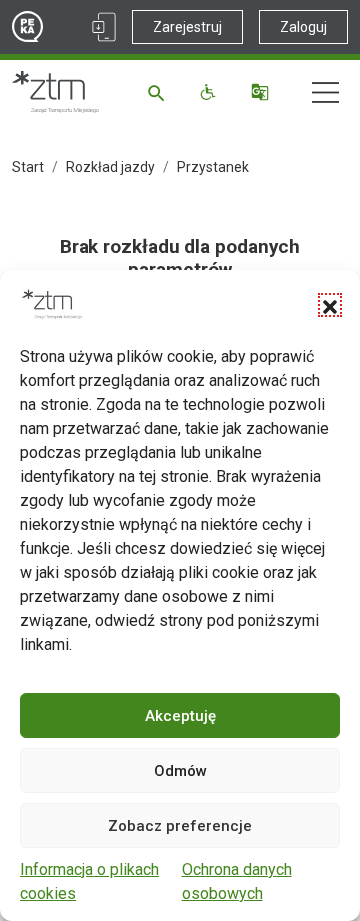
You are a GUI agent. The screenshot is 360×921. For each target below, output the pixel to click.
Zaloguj (303, 27)
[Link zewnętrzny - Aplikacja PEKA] (104, 27)
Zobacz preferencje (180, 826)
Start (28, 167)
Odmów (180, 771)
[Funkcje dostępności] (210, 92)
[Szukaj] (159, 92)
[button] (330, 305)
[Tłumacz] (262, 92)
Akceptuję (180, 716)
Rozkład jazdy (110, 167)
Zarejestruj (187, 27)
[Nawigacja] (325, 92)
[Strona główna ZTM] (55, 92)
